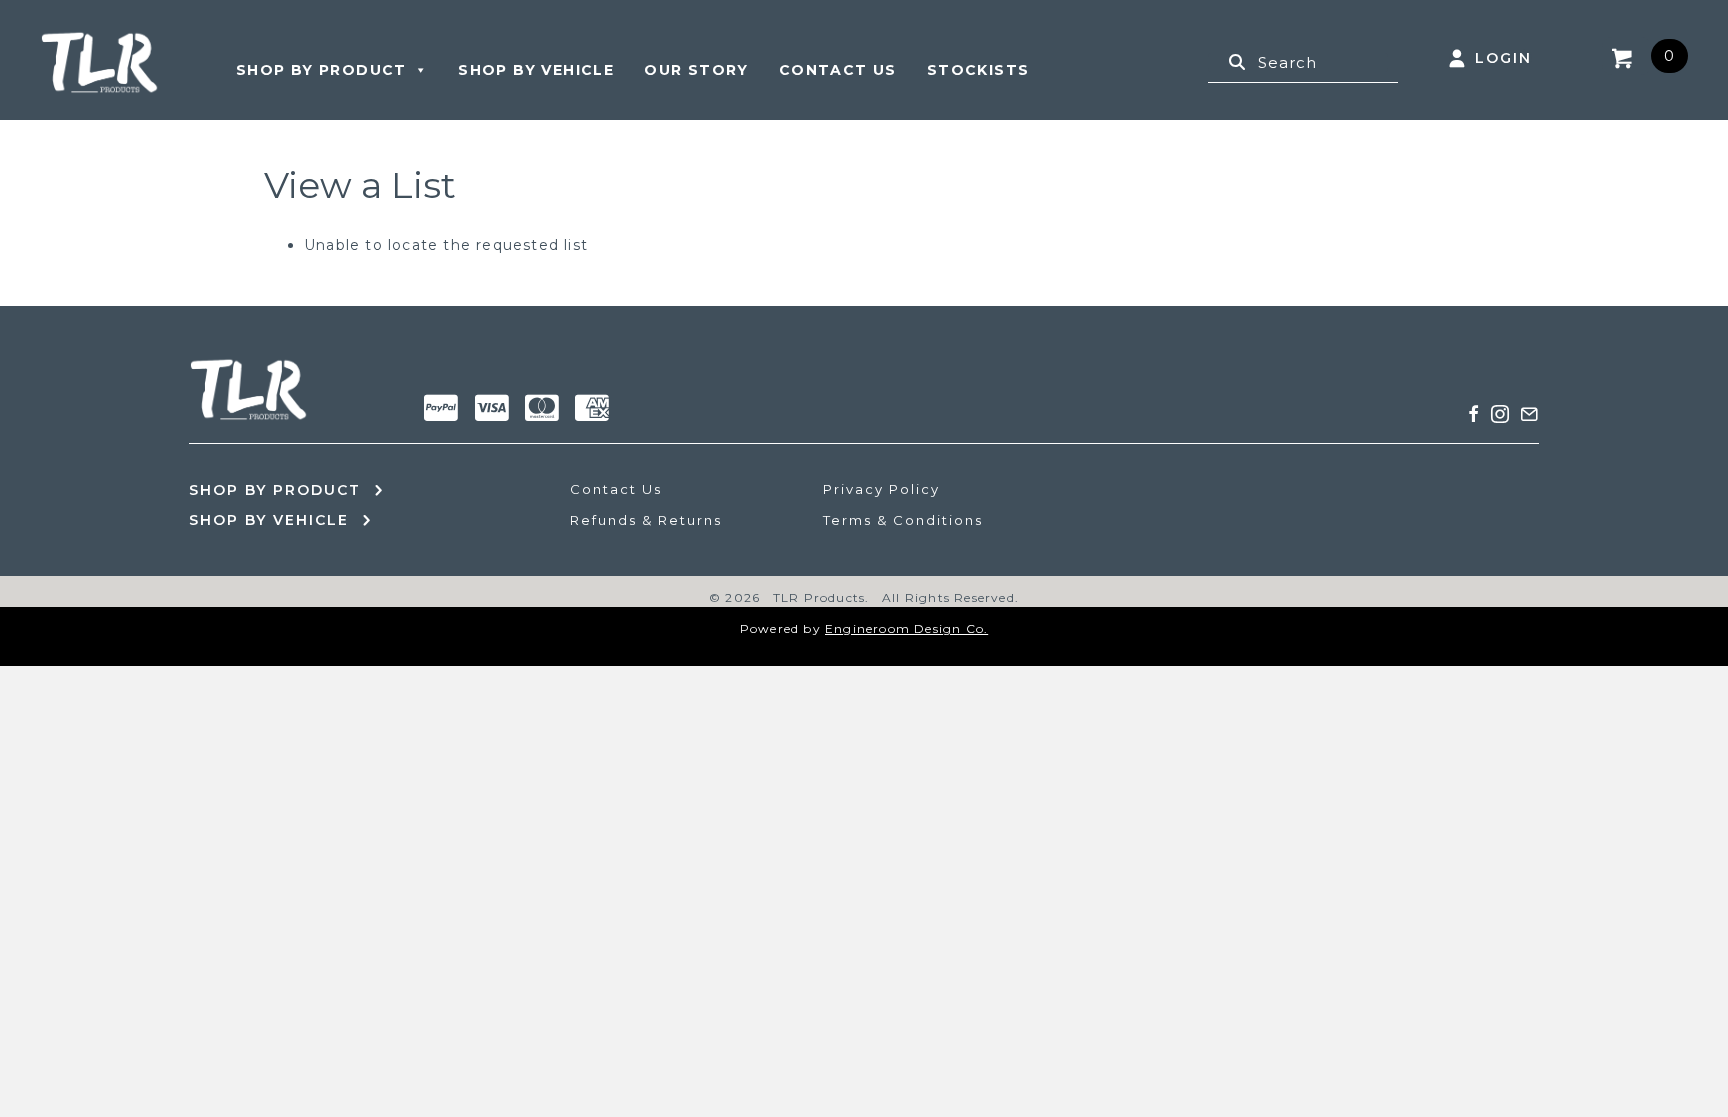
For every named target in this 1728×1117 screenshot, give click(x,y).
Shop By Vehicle (536, 70)
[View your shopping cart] (1626, 56)
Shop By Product (321, 70)
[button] (1474, 414)
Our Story (696, 70)
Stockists (978, 70)
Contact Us (838, 70)
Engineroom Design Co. (906, 628)
